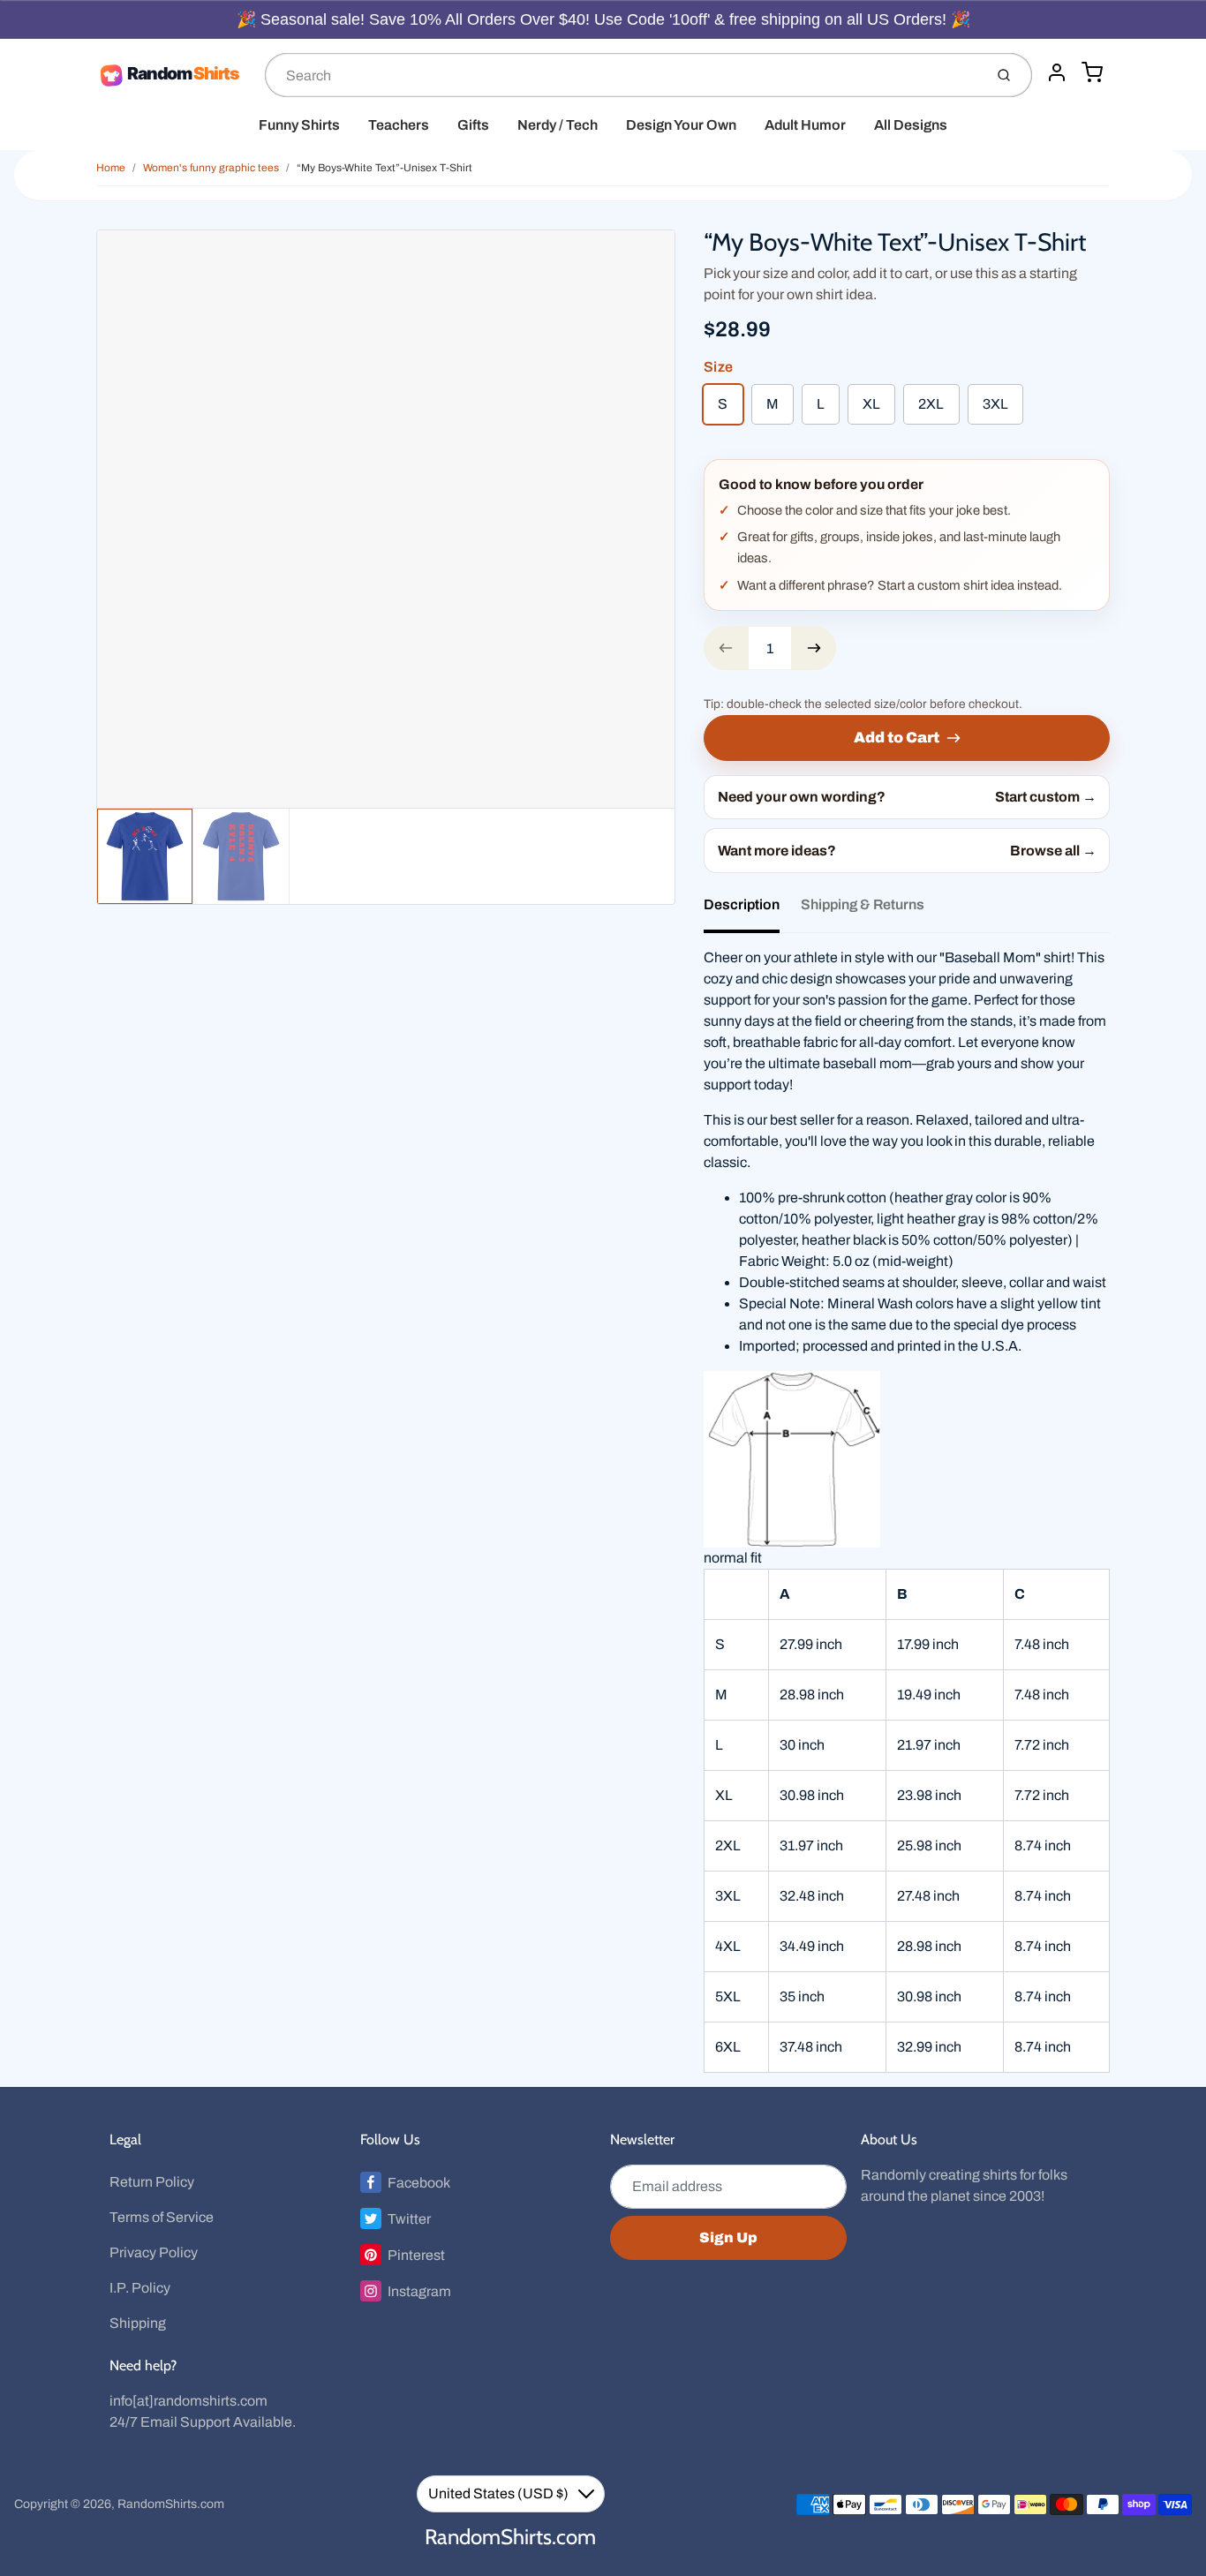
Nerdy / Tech (558, 125)
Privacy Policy (154, 2252)
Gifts (473, 125)
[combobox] (622, 75)
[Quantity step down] (726, 648)
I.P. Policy (140, 2288)
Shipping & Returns (863, 904)
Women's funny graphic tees (211, 168)
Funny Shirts (299, 125)
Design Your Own (681, 125)
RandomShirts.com (171, 2504)
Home (111, 168)
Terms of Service (162, 2217)
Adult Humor (805, 125)
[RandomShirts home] (173, 75)
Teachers (399, 125)
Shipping (138, 2323)
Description (742, 904)
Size (718, 367)
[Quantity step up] (814, 648)
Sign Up (728, 2237)
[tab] (752, 910)
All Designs (911, 125)
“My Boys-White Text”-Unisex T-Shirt (384, 168)
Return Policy (152, 2182)
